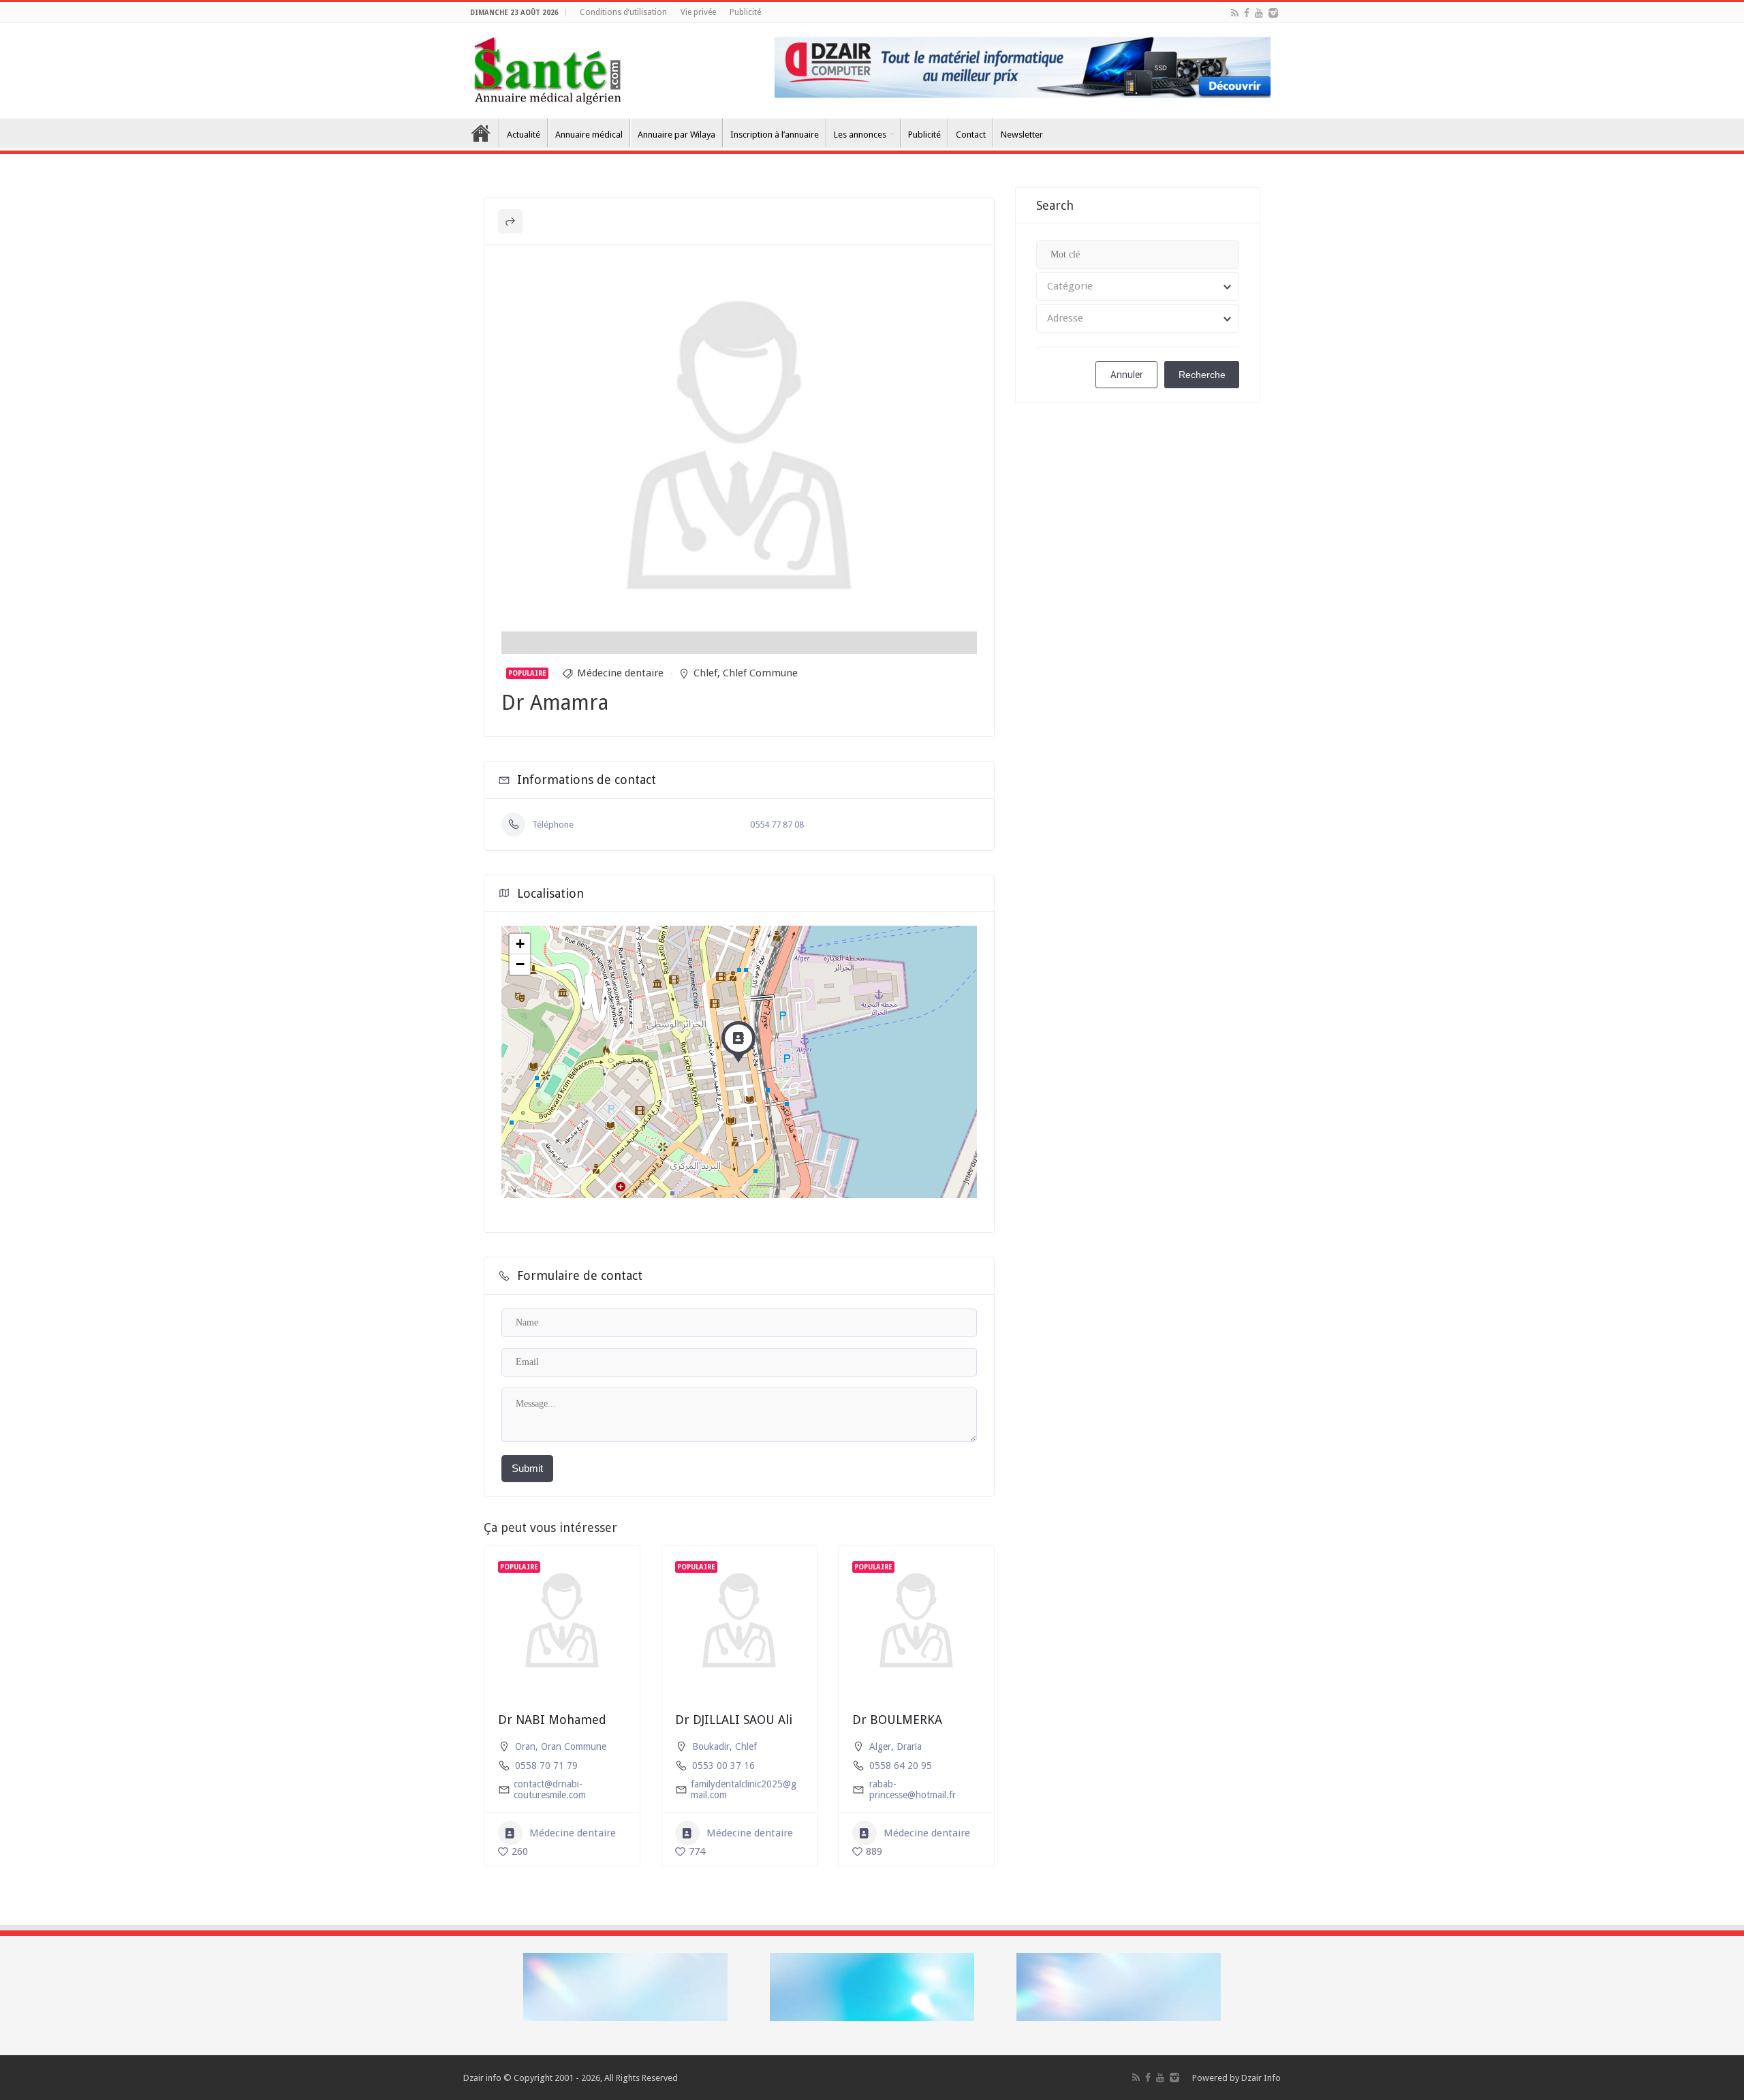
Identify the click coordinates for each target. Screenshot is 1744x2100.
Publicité (745, 12)
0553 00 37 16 (723, 1766)
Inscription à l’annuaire (775, 135)
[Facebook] (1247, 13)
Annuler (1127, 375)
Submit (527, 1468)
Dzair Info (1261, 2078)
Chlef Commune (760, 673)
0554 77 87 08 (777, 825)
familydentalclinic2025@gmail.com (744, 1789)
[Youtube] (1259, 13)
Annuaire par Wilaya (676, 135)
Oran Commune (574, 1746)
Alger (880, 1746)
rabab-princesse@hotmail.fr (913, 1789)
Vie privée (698, 12)
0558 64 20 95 (901, 1766)
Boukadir (711, 1746)
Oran (525, 1746)
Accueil (481, 133)
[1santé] (547, 68)
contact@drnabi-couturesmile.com (550, 1789)
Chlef (705, 673)
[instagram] (1273, 13)
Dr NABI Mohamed (552, 1720)
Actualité (524, 135)
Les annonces (860, 135)
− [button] (520, 964)
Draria (909, 1746)
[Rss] (1235, 13)
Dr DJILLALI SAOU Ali (734, 1720)
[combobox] (1138, 287)
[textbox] (1138, 287)
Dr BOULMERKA (897, 1720)
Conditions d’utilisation (623, 12)
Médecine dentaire (620, 673)
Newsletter (1022, 135)
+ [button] (520, 944)
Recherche (1202, 375)
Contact (971, 135)
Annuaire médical (589, 135)
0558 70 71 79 (546, 1766)
